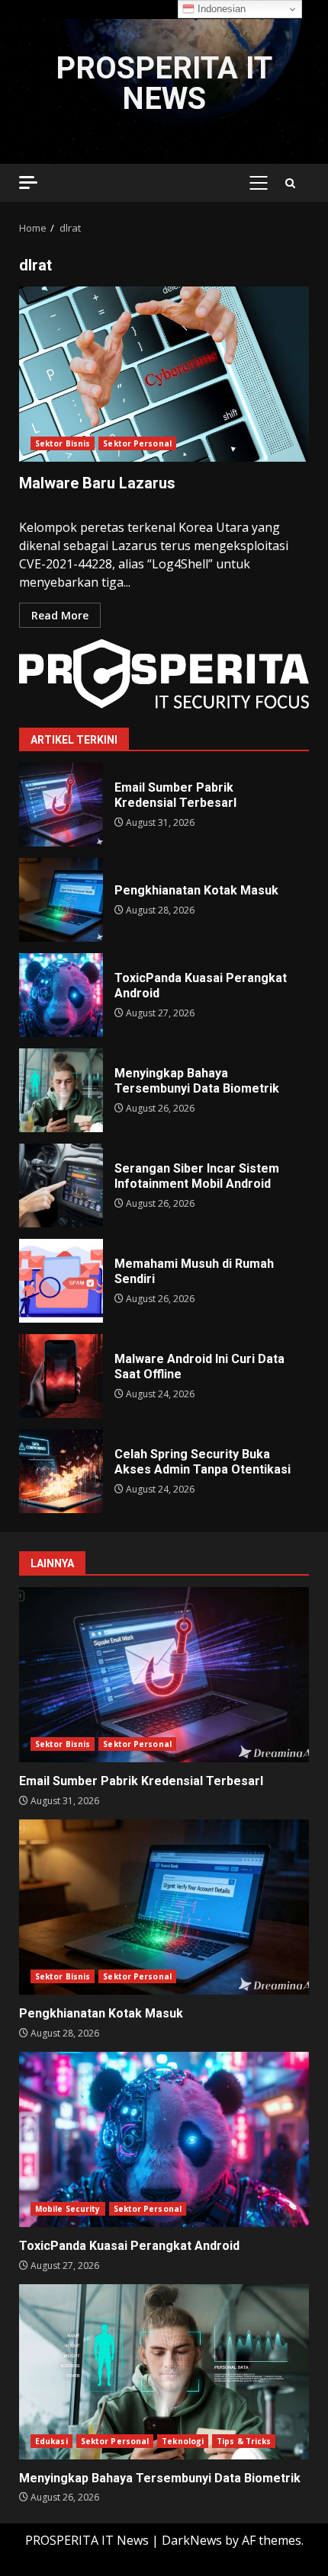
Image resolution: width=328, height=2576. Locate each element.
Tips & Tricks (244, 2441)
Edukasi (51, 2441)
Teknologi (183, 2441)
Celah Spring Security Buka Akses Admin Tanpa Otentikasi (61, 1471)
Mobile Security (68, 2209)
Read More (60, 615)
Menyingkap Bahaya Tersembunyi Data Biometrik (61, 1090)
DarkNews (192, 2540)
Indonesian (220, 9)
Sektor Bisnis (63, 443)
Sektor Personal (137, 443)
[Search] (290, 183)
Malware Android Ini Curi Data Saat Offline (61, 1376)
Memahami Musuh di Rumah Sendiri (61, 1281)
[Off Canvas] (28, 182)
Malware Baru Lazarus (164, 374)
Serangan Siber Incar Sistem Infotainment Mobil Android (61, 1186)
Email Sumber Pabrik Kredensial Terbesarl (61, 805)
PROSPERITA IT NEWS (164, 83)
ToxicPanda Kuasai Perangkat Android (61, 995)
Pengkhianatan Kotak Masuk (61, 900)
